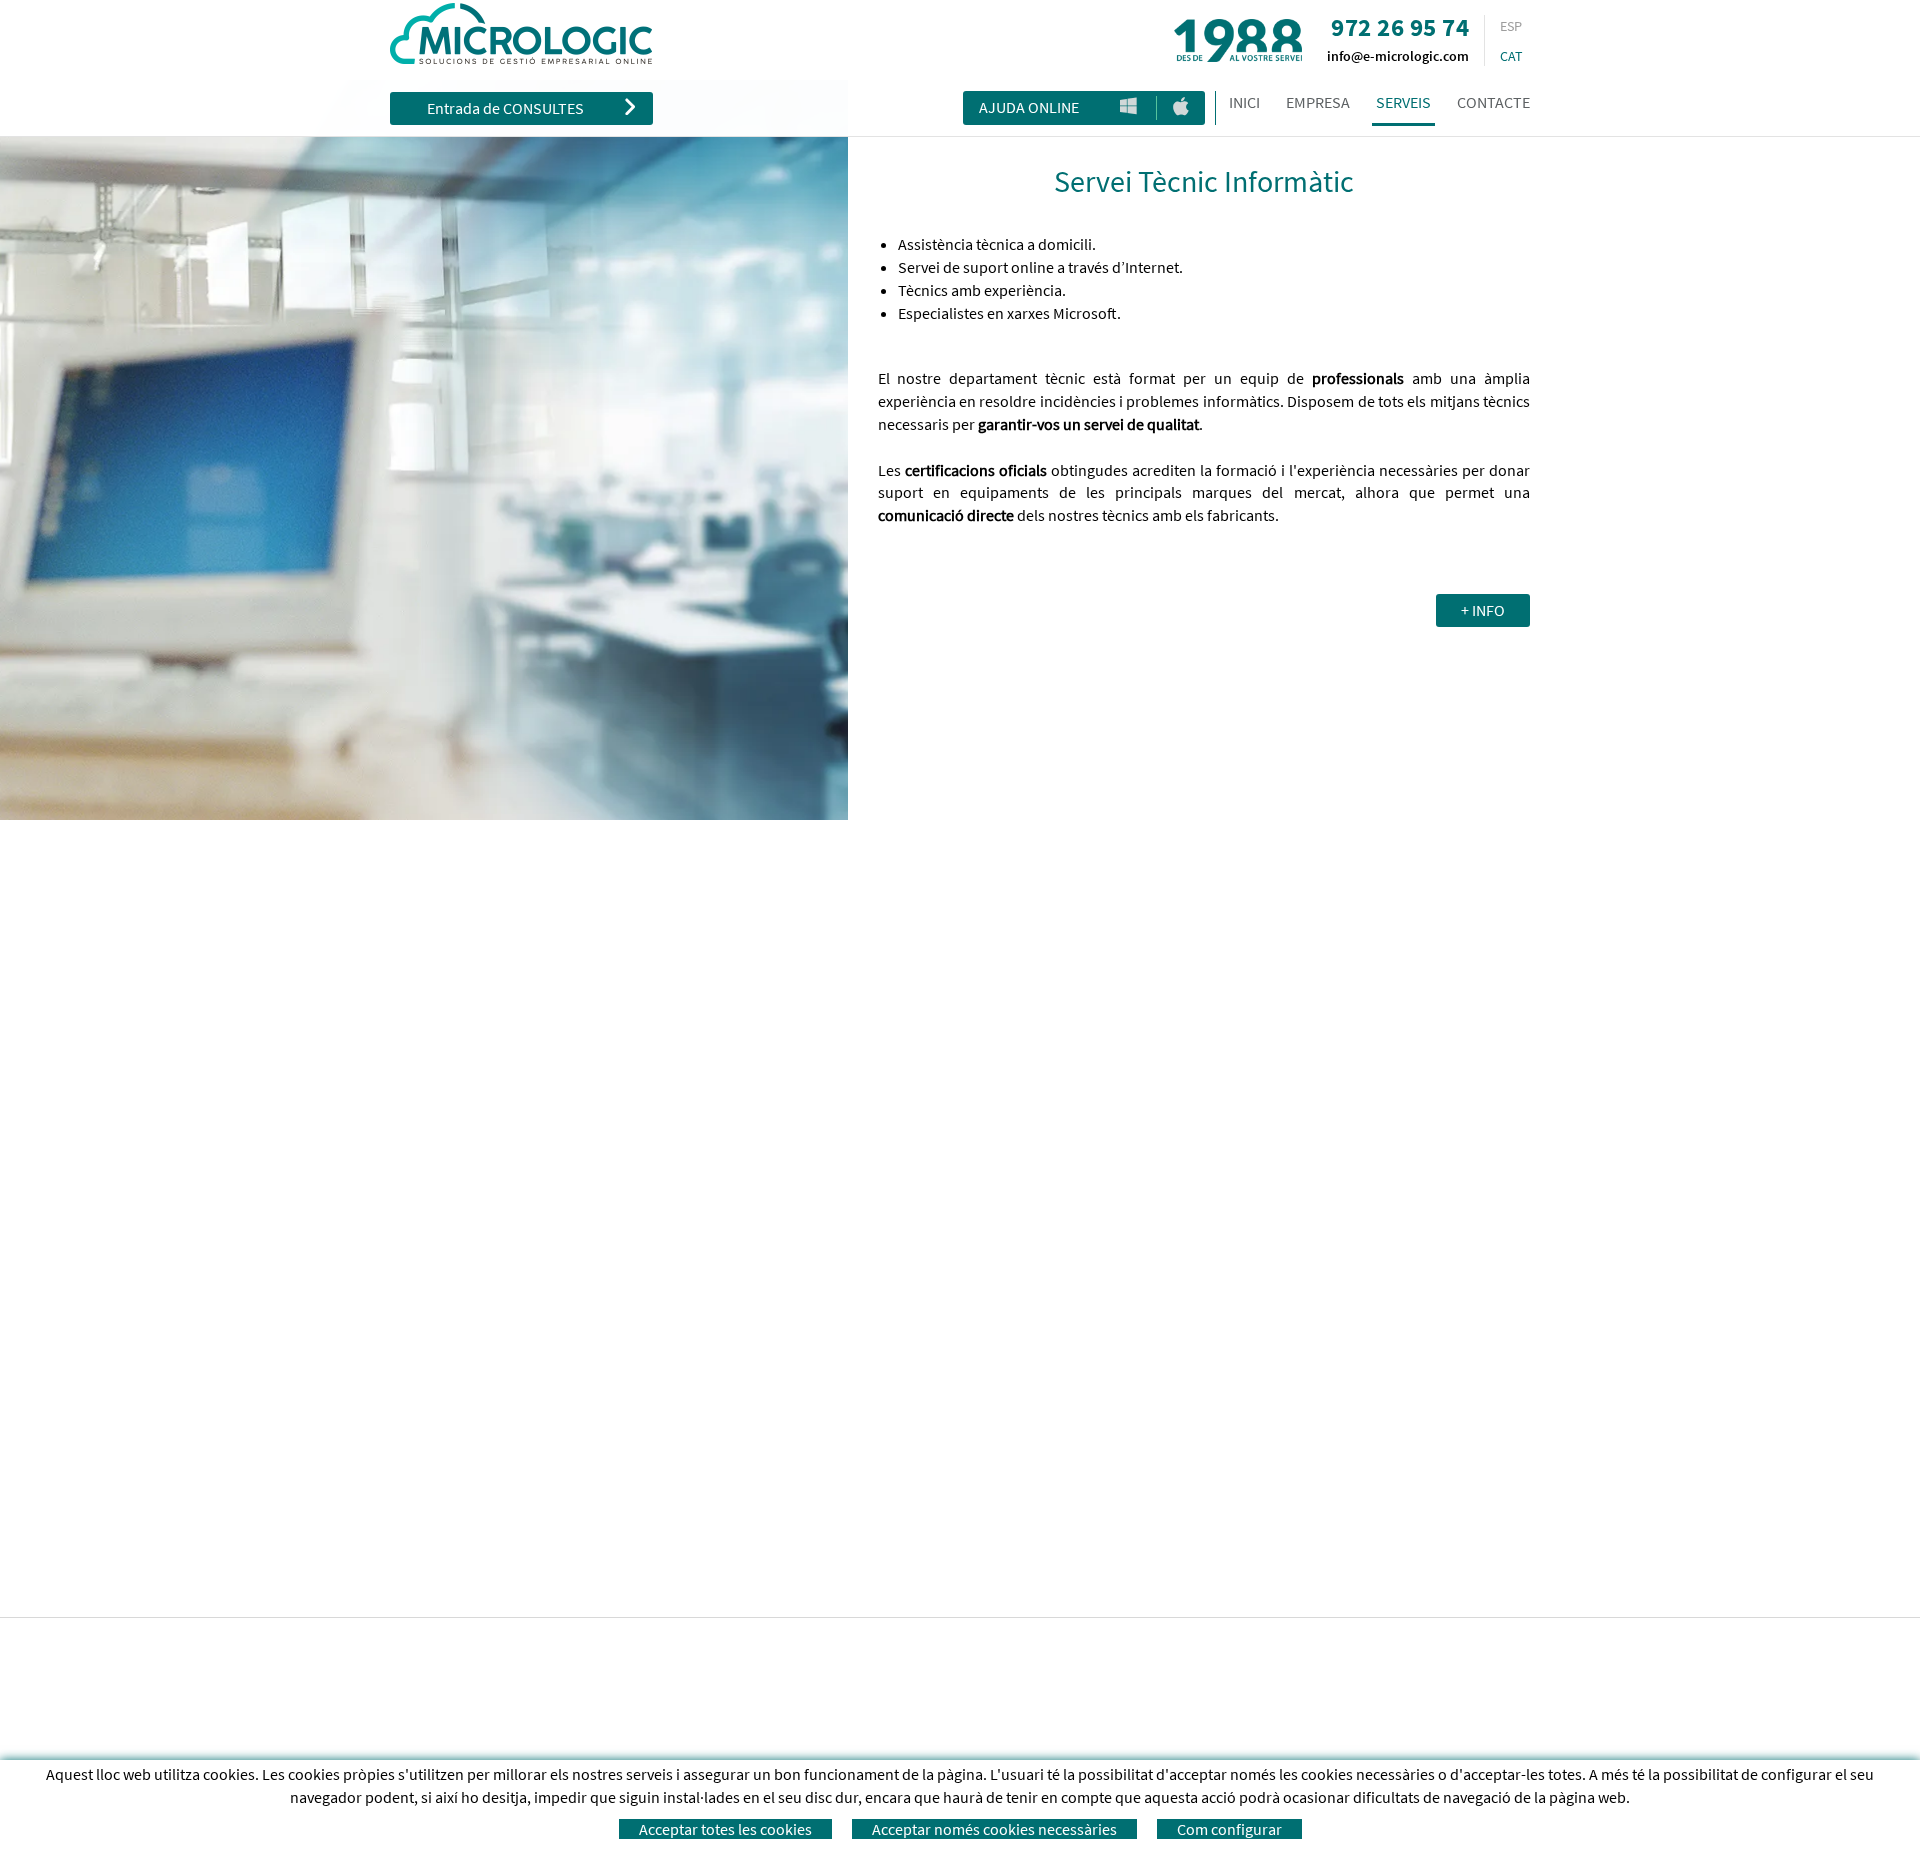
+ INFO (1483, 610)
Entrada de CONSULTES (505, 108)
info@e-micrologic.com (1398, 56)
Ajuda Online (1029, 107)
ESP (1511, 26)
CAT (1511, 56)
